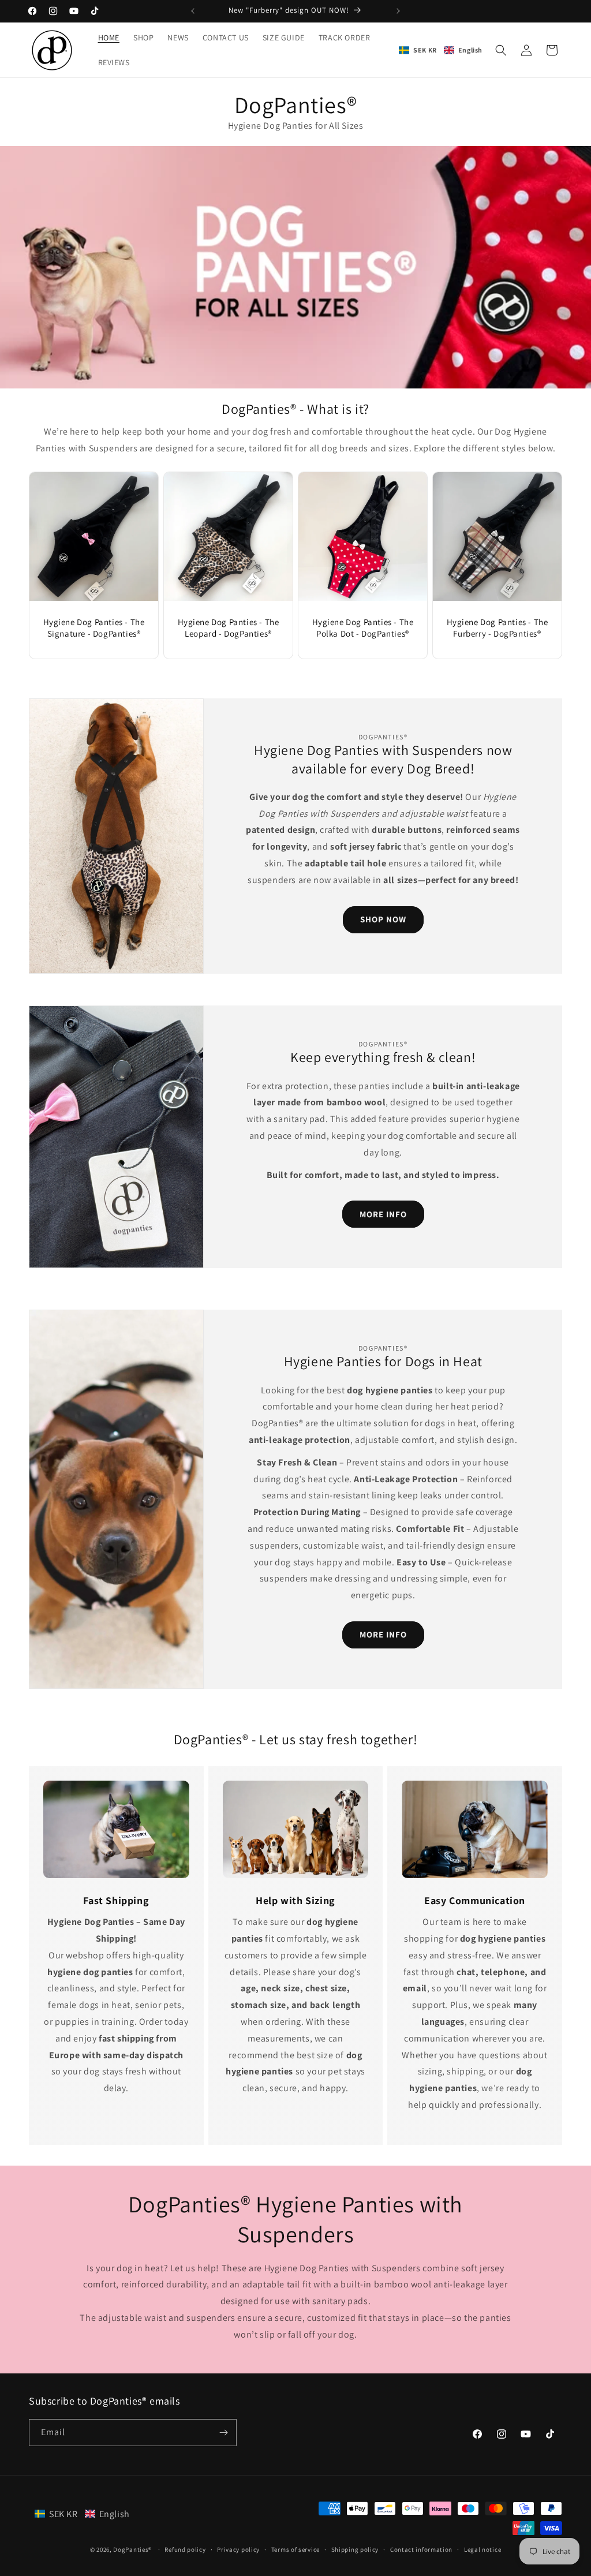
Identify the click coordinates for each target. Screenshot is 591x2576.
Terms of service (295, 2549)
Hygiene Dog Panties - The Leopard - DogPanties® (229, 628)
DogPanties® (132, 2549)
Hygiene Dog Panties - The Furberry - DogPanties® (498, 628)
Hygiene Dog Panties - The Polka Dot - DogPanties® (363, 628)
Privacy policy (238, 2549)
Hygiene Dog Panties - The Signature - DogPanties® (94, 628)
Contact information (421, 2549)
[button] (441, 50)
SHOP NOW (383, 919)
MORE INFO (383, 1214)
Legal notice (482, 2549)
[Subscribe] (223, 2433)
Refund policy (185, 2549)
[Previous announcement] (193, 11)
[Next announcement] (398, 11)
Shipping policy (355, 2549)
